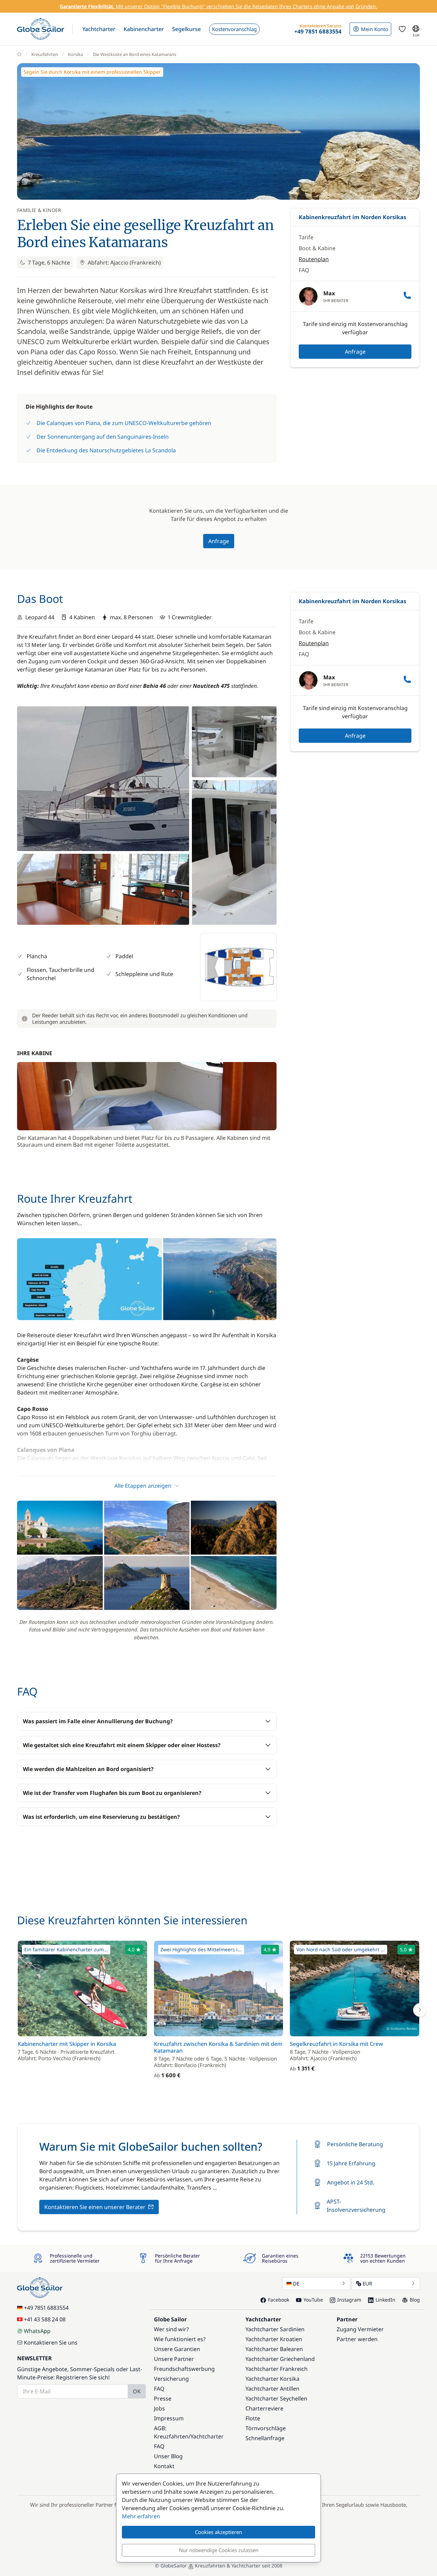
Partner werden (357, 2339)
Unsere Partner (174, 2359)
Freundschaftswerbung (184, 2369)
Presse (163, 2398)
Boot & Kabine (317, 248)
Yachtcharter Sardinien (275, 2329)
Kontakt (164, 2466)
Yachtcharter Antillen (272, 2389)
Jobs (159, 2408)
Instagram (349, 2300)
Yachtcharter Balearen (274, 2349)
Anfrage (355, 352)
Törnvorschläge (266, 2428)
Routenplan (314, 259)
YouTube (313, 2300)
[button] (99, 29)
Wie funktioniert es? (180, 2339)
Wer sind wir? (171, 2329)
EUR (367, 2283)
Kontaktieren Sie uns (51, 2343)
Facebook (279, 2300)
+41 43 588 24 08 (45, 2319)
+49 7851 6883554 (46, 2308)
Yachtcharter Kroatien (274, 2339)
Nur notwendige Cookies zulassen (219, 2550)
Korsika (75, 54)
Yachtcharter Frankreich (277, 2369)
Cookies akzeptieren (218, 2532)
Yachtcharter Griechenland (280, 2359)
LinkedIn (385, 2300)
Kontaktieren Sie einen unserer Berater (95, 2207)
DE (296, 2283)
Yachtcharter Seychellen (276, 2398)
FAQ (304, 270)
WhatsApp (37, 2331)
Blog (415, 2300)
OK (137, 2391)
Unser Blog (168, 2456)
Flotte (253, 2418)
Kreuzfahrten (45, 54)
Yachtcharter (207, 2436)
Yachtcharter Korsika (272, 2379)
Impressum (169, 2418)
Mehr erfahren (141, 2516)
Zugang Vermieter (360, 2329)
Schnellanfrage (265, 2438)
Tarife (306, 237)
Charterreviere (264, 2408)
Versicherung (171, 2379)
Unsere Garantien (177, 2349)
